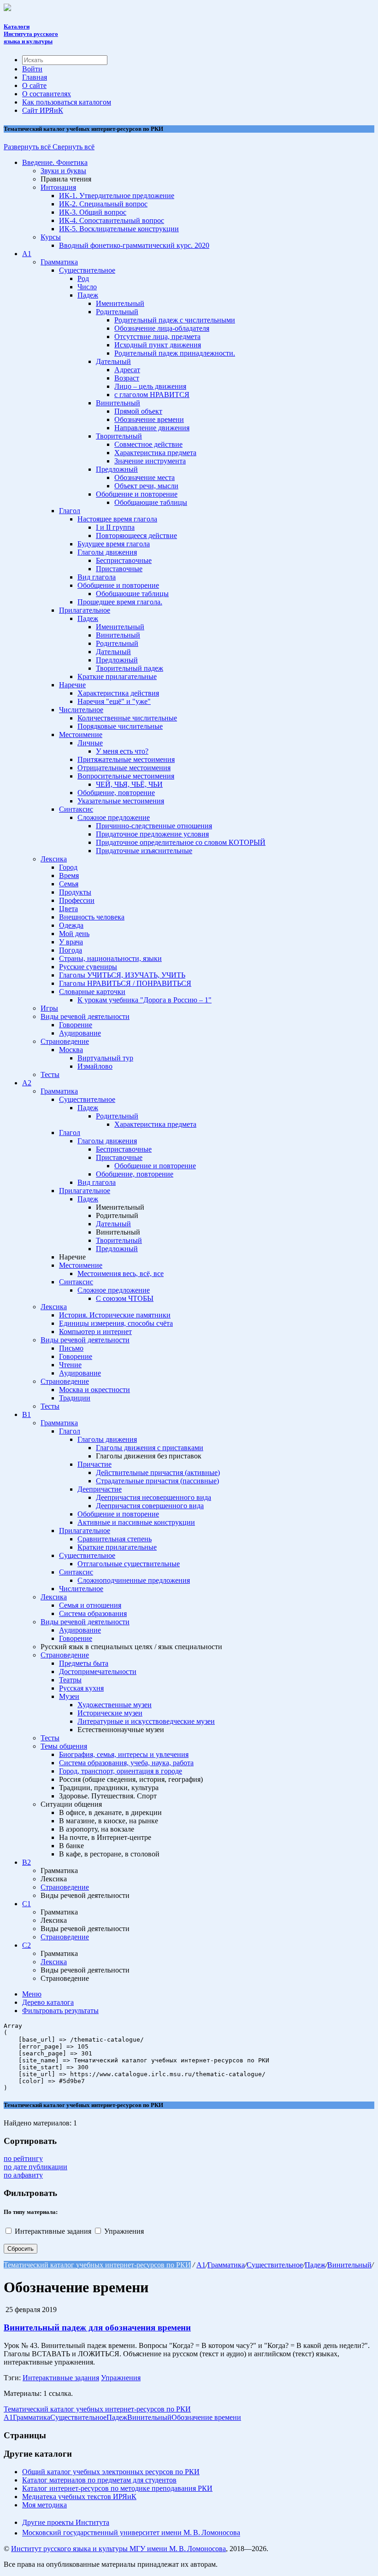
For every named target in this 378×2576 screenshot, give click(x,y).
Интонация (58, 187)
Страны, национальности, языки (110, 958)
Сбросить (21, 2249)
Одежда (71, 925)
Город (68, 867)
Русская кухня (81, 1688)
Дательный (113, 361)
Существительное (87, 270)
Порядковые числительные (120, 726)
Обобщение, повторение (116, 793)
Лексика (54, 859)
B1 (27, 1414)
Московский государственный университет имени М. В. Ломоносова (131, 2533)
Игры (49, 1008)
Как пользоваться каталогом (67, 102)
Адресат (127, 370)
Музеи (69, 1696)
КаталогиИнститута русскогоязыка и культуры (31, 34)
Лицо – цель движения (150, 386)
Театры (70, 1680)
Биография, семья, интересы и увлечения (124, 1754)
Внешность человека (92, 917)
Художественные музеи (115, 1705)
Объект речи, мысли (146, 486)
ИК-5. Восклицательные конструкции (119, 229)
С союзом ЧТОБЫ (125, 1298)
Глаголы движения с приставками (150, 1448)
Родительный (117, 312)
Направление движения (152, 428)
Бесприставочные (124, 560)
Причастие (94, 1464)
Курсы (51, 237)
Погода (71, 950)
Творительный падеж (130, 668)
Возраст (127, 378)
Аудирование (80, 1033)
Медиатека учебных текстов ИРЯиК (79, 2497)
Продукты (75, 892)
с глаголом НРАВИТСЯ (152, 395)
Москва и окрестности (94, 1390)
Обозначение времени (149, 419)
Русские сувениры (88, 967)
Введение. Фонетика (55, 162)
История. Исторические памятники (115, 1315)
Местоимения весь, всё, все (121, 1273)
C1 (27, 1904)
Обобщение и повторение (137, 494)
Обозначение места (145, 477)
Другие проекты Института (66, 2522)
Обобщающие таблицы (151, 502)
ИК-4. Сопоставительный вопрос (112, 220)
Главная (35, 77)
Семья (69, 884)
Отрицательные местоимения (124, 768)
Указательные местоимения (121, 801)
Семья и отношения (90, 1605)
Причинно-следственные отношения (154, 826)
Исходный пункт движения (158, 345)
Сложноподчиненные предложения (134, 1580)
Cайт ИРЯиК (43, 110)
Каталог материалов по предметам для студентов (99, 2480)
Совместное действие (148, 444)
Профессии (77, 900)
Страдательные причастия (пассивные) (157, 1481)
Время (69, 875)
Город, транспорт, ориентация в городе (121, 1771)
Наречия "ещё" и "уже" (114, 701)
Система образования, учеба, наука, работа (126, 1763)
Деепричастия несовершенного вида (154, 1497)
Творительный (119, 436)
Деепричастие (100, 1489)
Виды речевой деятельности (85, 1016)
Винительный (118, 403)
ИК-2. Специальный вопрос (103, 204)
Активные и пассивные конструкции (136, 1522)
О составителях (47, 94)
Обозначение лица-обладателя (162, 328)
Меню (32, 1994)
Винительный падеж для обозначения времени (97, 2327)
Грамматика (59, 262)
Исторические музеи (110, 1713)
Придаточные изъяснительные (144, 851)
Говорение (76, 1025)
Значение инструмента (150, 461)
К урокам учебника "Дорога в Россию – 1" (145, 1000)
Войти (32, 69)
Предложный (117, 469)
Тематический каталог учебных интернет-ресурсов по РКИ (97, 2265)
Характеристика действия (118, 693)
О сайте (34, 85)
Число (87, 287)
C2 (27, 1945)
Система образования (93, 1613)
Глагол (70, 511)
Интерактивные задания (54, 2231)
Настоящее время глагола (117, 519)
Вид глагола (97, 577)
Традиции (75, 1398)
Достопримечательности (98, 1671)
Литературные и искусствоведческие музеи (146, 1721)
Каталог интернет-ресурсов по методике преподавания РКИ (117, 2488)
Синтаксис (76, 809)
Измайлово (95, 1066)
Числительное (81, 710)
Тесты (50, 1074)
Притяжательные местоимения (126, 759)
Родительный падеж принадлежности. (175, 353)
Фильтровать (60, 2011)
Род (83, 278)
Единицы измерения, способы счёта (116, 1323)
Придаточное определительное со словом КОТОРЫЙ (181, 842)
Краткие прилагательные (117, 676)
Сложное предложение (114, 817)
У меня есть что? (122, 751)
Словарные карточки (92, 992)
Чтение (70, 1365)
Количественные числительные (127, 718)
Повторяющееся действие (136, 536)
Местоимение (81, 735)
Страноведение (65, 1041)
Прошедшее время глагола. (120, 602)
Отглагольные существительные (129, 1564)
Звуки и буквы (63, 171)
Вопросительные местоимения (126, 776)
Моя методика (44, 2505)
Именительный (120, 303)
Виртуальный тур (105, 1058)
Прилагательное (85, 610)
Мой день (74, 934)
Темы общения (64, 1746)
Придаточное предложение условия (152, 834)
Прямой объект (138, 411)
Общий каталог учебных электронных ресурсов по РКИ (111, 2472)
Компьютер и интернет (95, 1332)
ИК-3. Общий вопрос (93, 212)
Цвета (68, 909)
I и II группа (115, 527)
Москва (71, 1050)
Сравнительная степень (115, 1539)
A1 (27, 254)
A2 (27, 1083)
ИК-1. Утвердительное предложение (117, 196)
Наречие (72, 685)
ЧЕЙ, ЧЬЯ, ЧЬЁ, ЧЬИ (129, 784)
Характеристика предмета (155, 453)
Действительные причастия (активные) (158, 1472)
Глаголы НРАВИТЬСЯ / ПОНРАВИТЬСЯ (125, 983)
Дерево (48, 2002)
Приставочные (119, 569)
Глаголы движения (107, 552)
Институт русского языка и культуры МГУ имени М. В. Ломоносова (118, 2549)
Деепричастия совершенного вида (150, 1506)
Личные (90, 743)
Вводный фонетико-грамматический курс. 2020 (134, 245)
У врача (71, 942)
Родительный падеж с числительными (175, 320)
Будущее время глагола (114, 544)
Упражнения (124, 2231)
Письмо (71, 1348)
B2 (27, 1862)
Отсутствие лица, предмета (157, 337)
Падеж (88, 295)
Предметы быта (84, 1663)
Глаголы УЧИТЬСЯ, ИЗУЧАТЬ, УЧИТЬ (122, 975)
